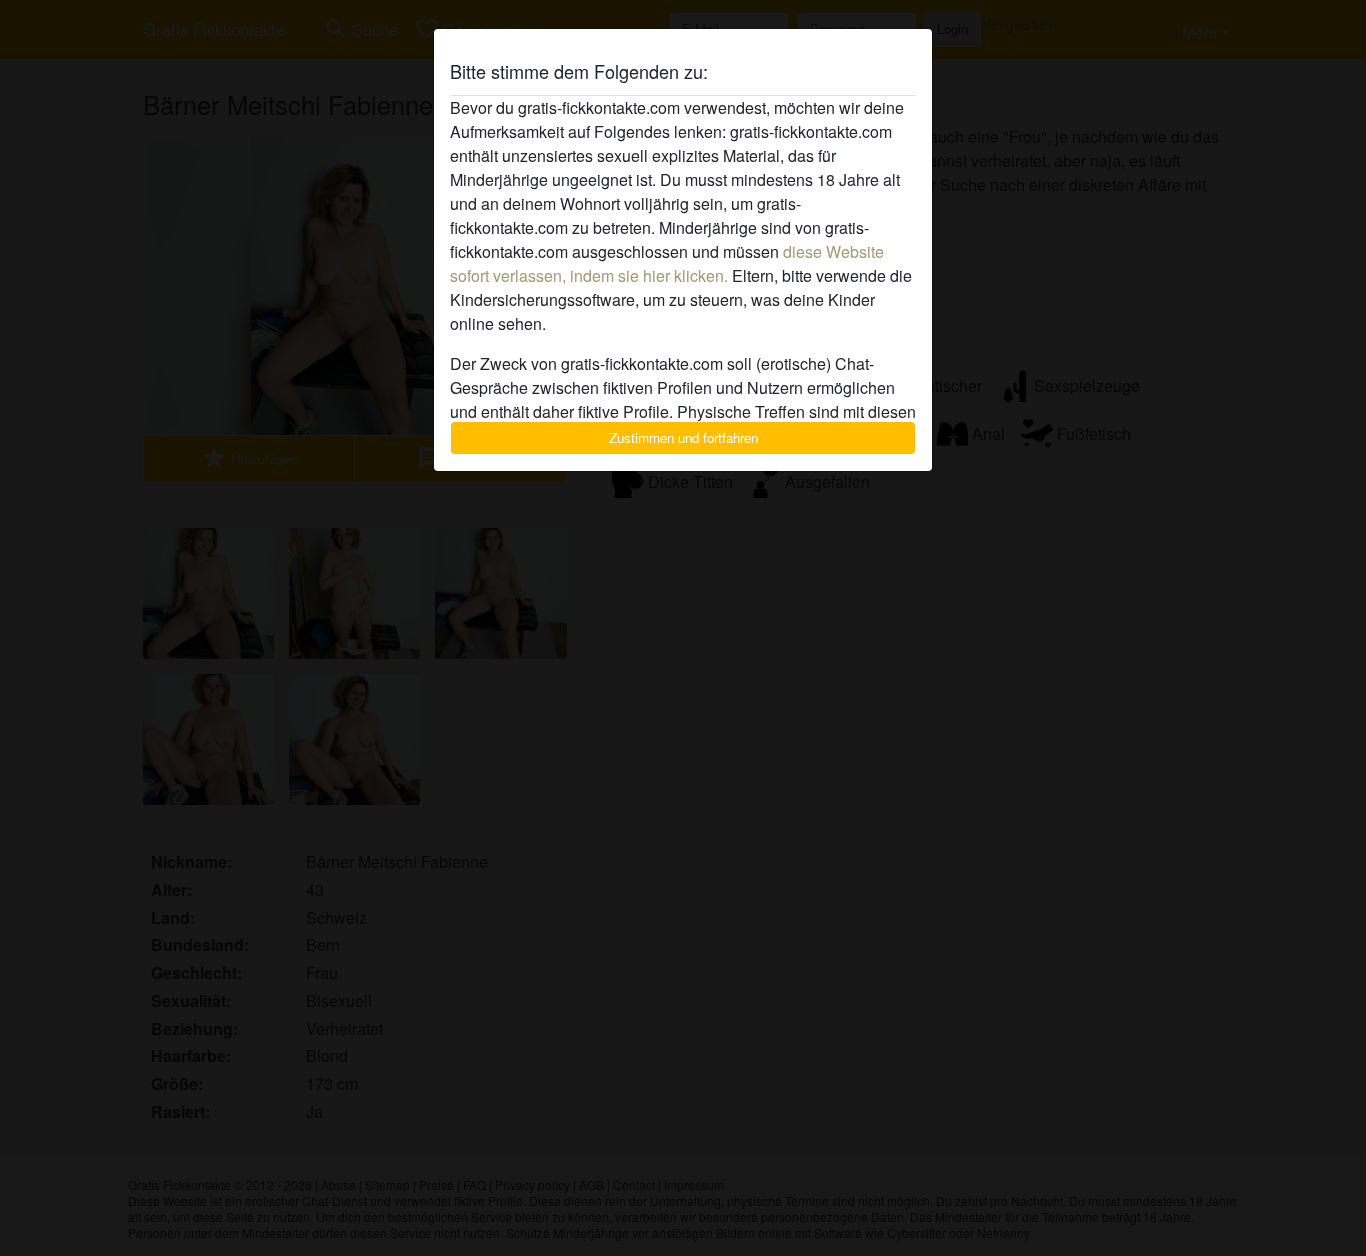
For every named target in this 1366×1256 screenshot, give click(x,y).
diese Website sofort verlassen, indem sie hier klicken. (667, 263)
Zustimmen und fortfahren (683, 437)
